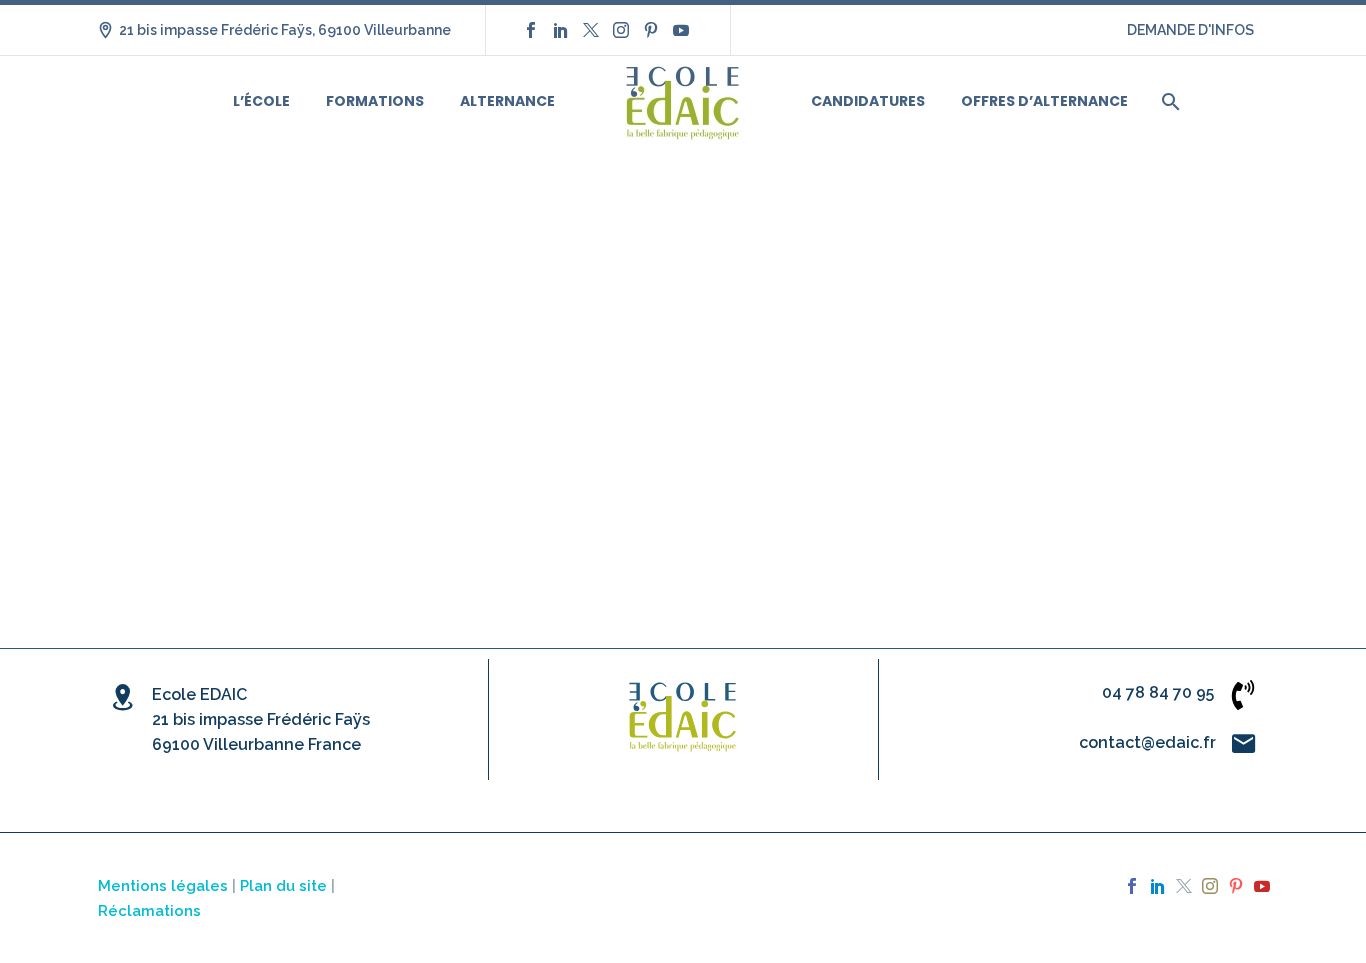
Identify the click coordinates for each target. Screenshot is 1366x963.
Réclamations (149, 910)
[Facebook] (531, 30)
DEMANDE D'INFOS (1190, 30)
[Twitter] (591, 30)
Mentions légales (163, 885)
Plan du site (283, 885)
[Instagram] (621, 30)
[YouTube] (681, 30)
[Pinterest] (651, 30)
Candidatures (868, 101)
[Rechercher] (1168, 101)
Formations (375, 101)
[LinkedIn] (561, 30)
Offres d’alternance (1044, 101)
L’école (261, 101)
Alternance (507, 101)
